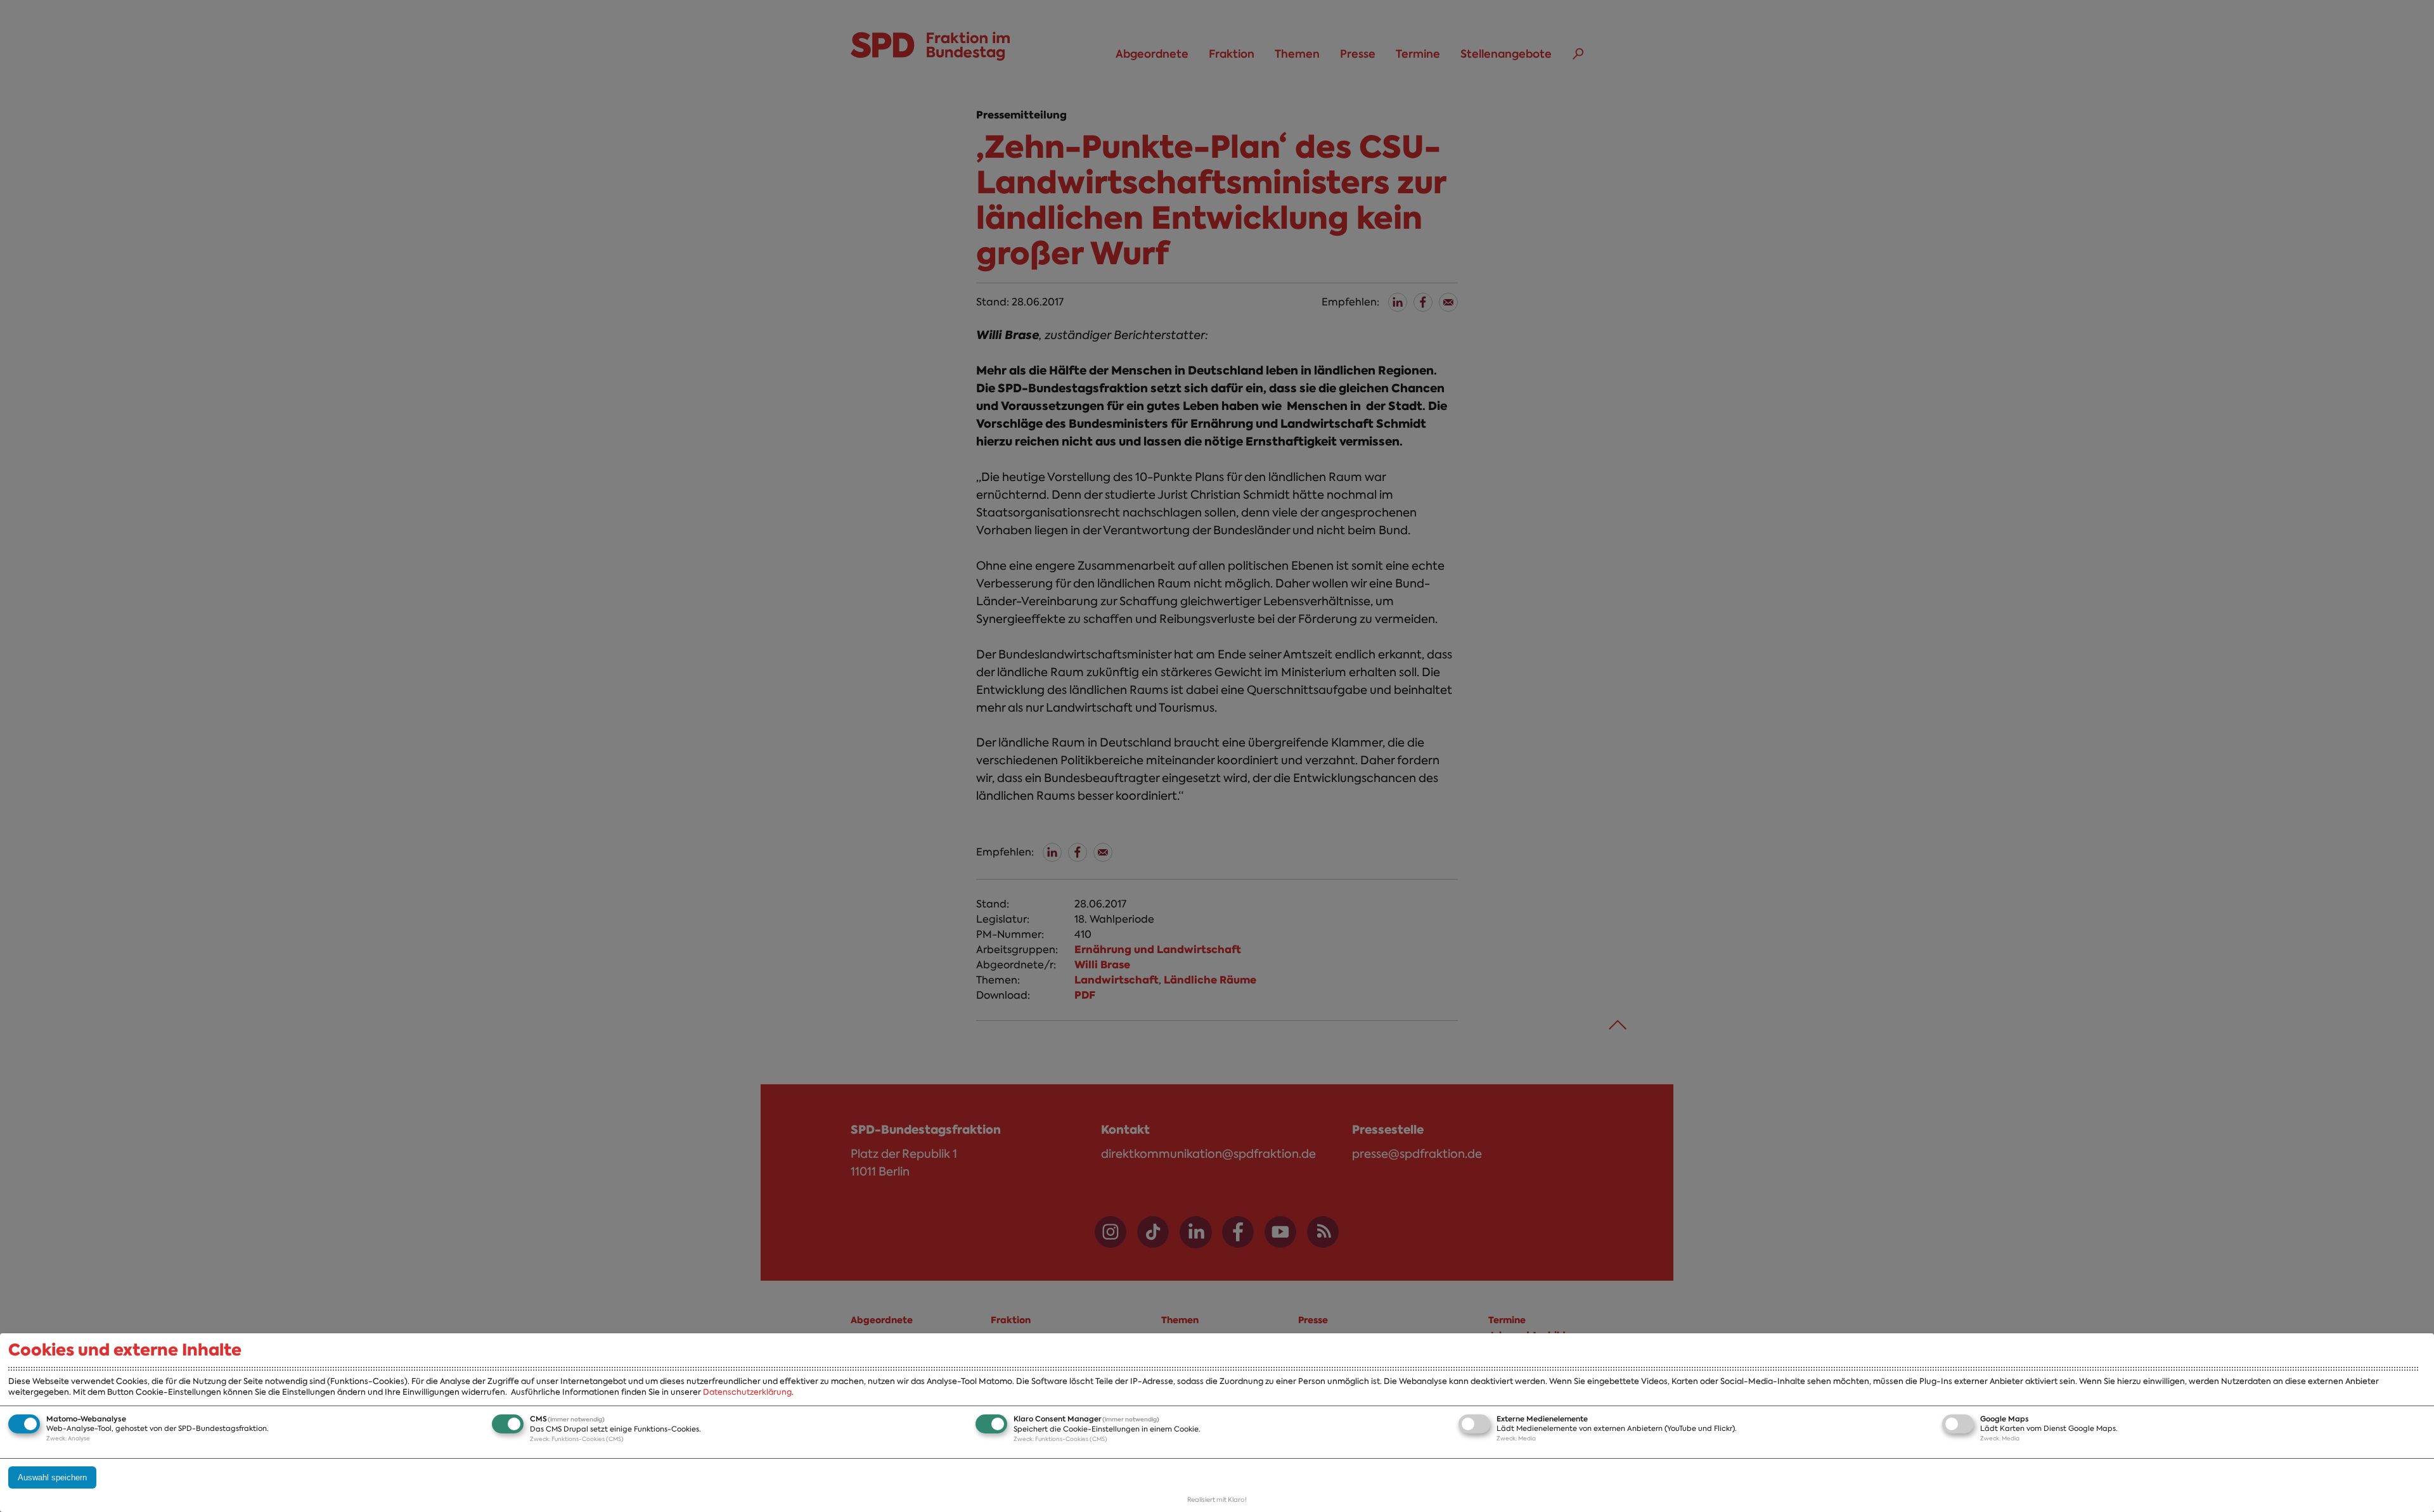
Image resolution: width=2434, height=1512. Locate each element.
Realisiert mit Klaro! (1217, 1500)
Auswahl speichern (52, 1477)
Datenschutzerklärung (747, 1392)
